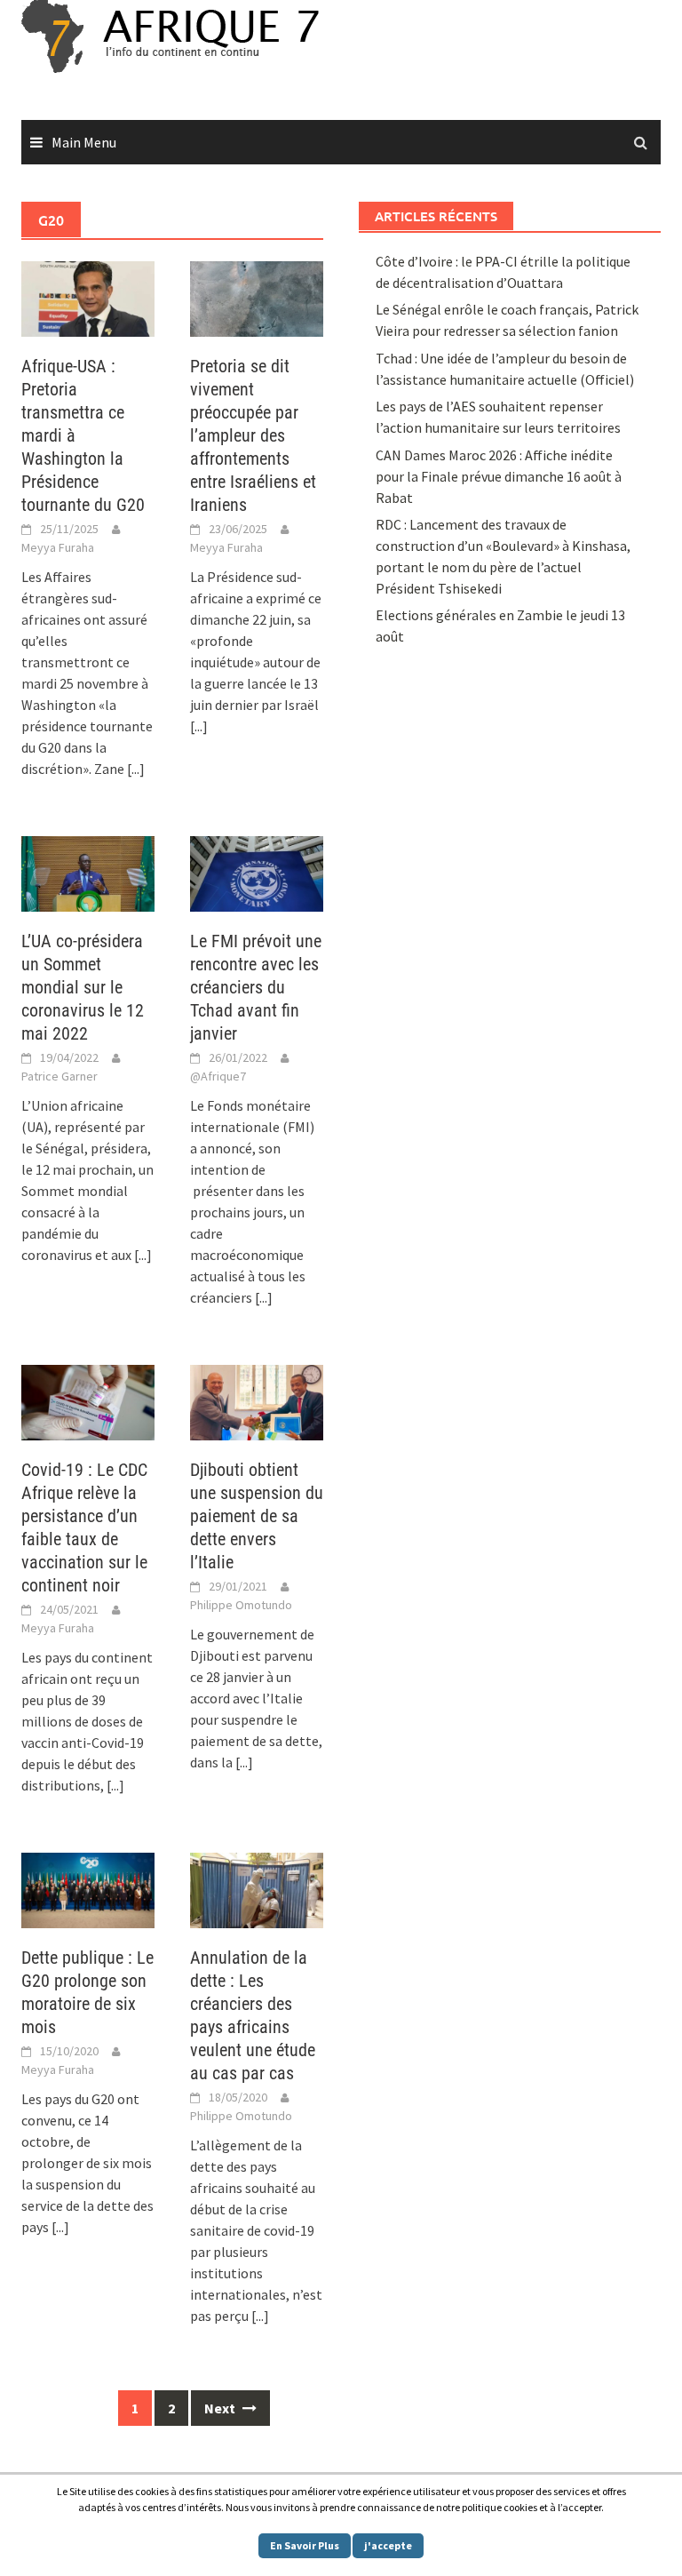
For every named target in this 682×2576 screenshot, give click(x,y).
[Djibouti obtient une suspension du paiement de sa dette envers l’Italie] (257, 1401)
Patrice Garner (59, 1076)
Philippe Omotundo (241, 1605)
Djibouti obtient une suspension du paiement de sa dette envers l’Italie (257, 1516)
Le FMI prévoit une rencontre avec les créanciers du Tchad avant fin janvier (256, 987)
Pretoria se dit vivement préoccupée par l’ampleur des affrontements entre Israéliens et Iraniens (253, 435)
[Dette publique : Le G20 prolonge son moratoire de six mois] (88, 1889)
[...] (136, 769)
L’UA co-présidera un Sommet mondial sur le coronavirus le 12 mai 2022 (83, 987)
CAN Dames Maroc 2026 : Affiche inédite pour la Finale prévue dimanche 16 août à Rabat (499, 476)
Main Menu (84, 142)
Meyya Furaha (58, 547)
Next (221, 2408)
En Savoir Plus (305, 2545)
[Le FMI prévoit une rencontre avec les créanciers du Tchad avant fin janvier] (257, 872)
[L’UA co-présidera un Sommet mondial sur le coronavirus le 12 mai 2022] (88, 872)
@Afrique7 (218, 1076)
